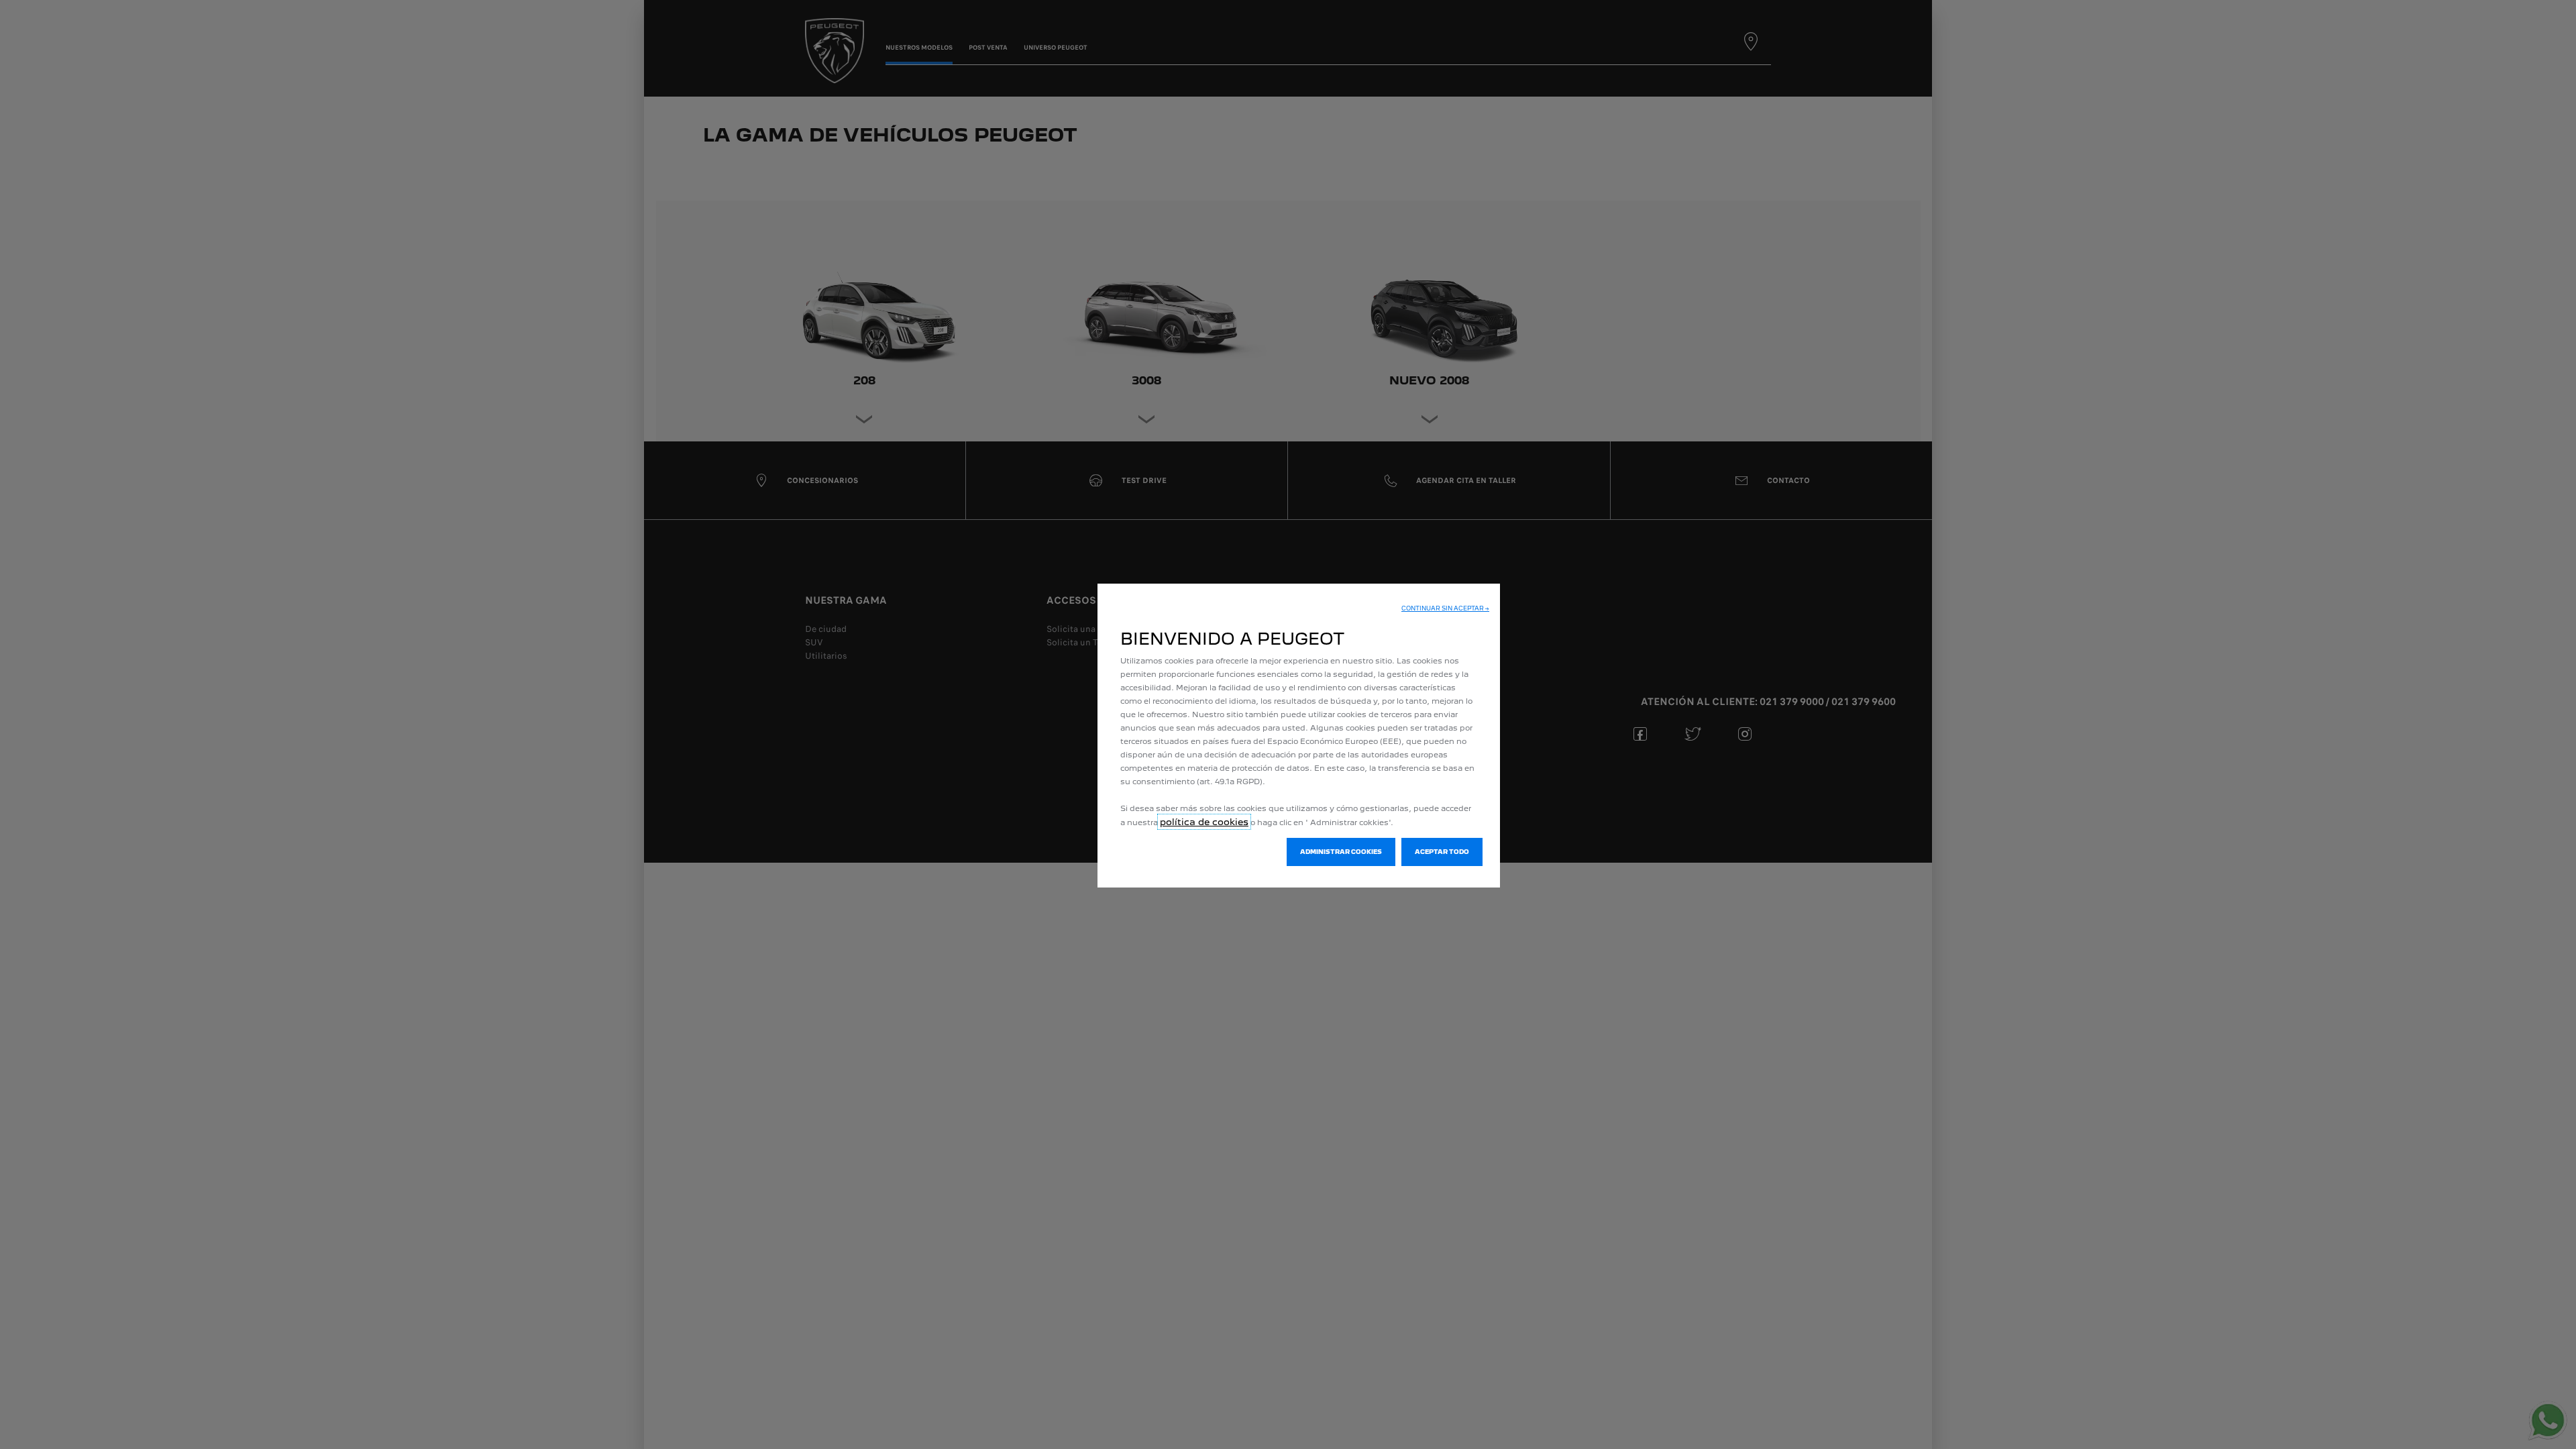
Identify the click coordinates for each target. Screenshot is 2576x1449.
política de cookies (1204, 822)
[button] (1445, 608)
